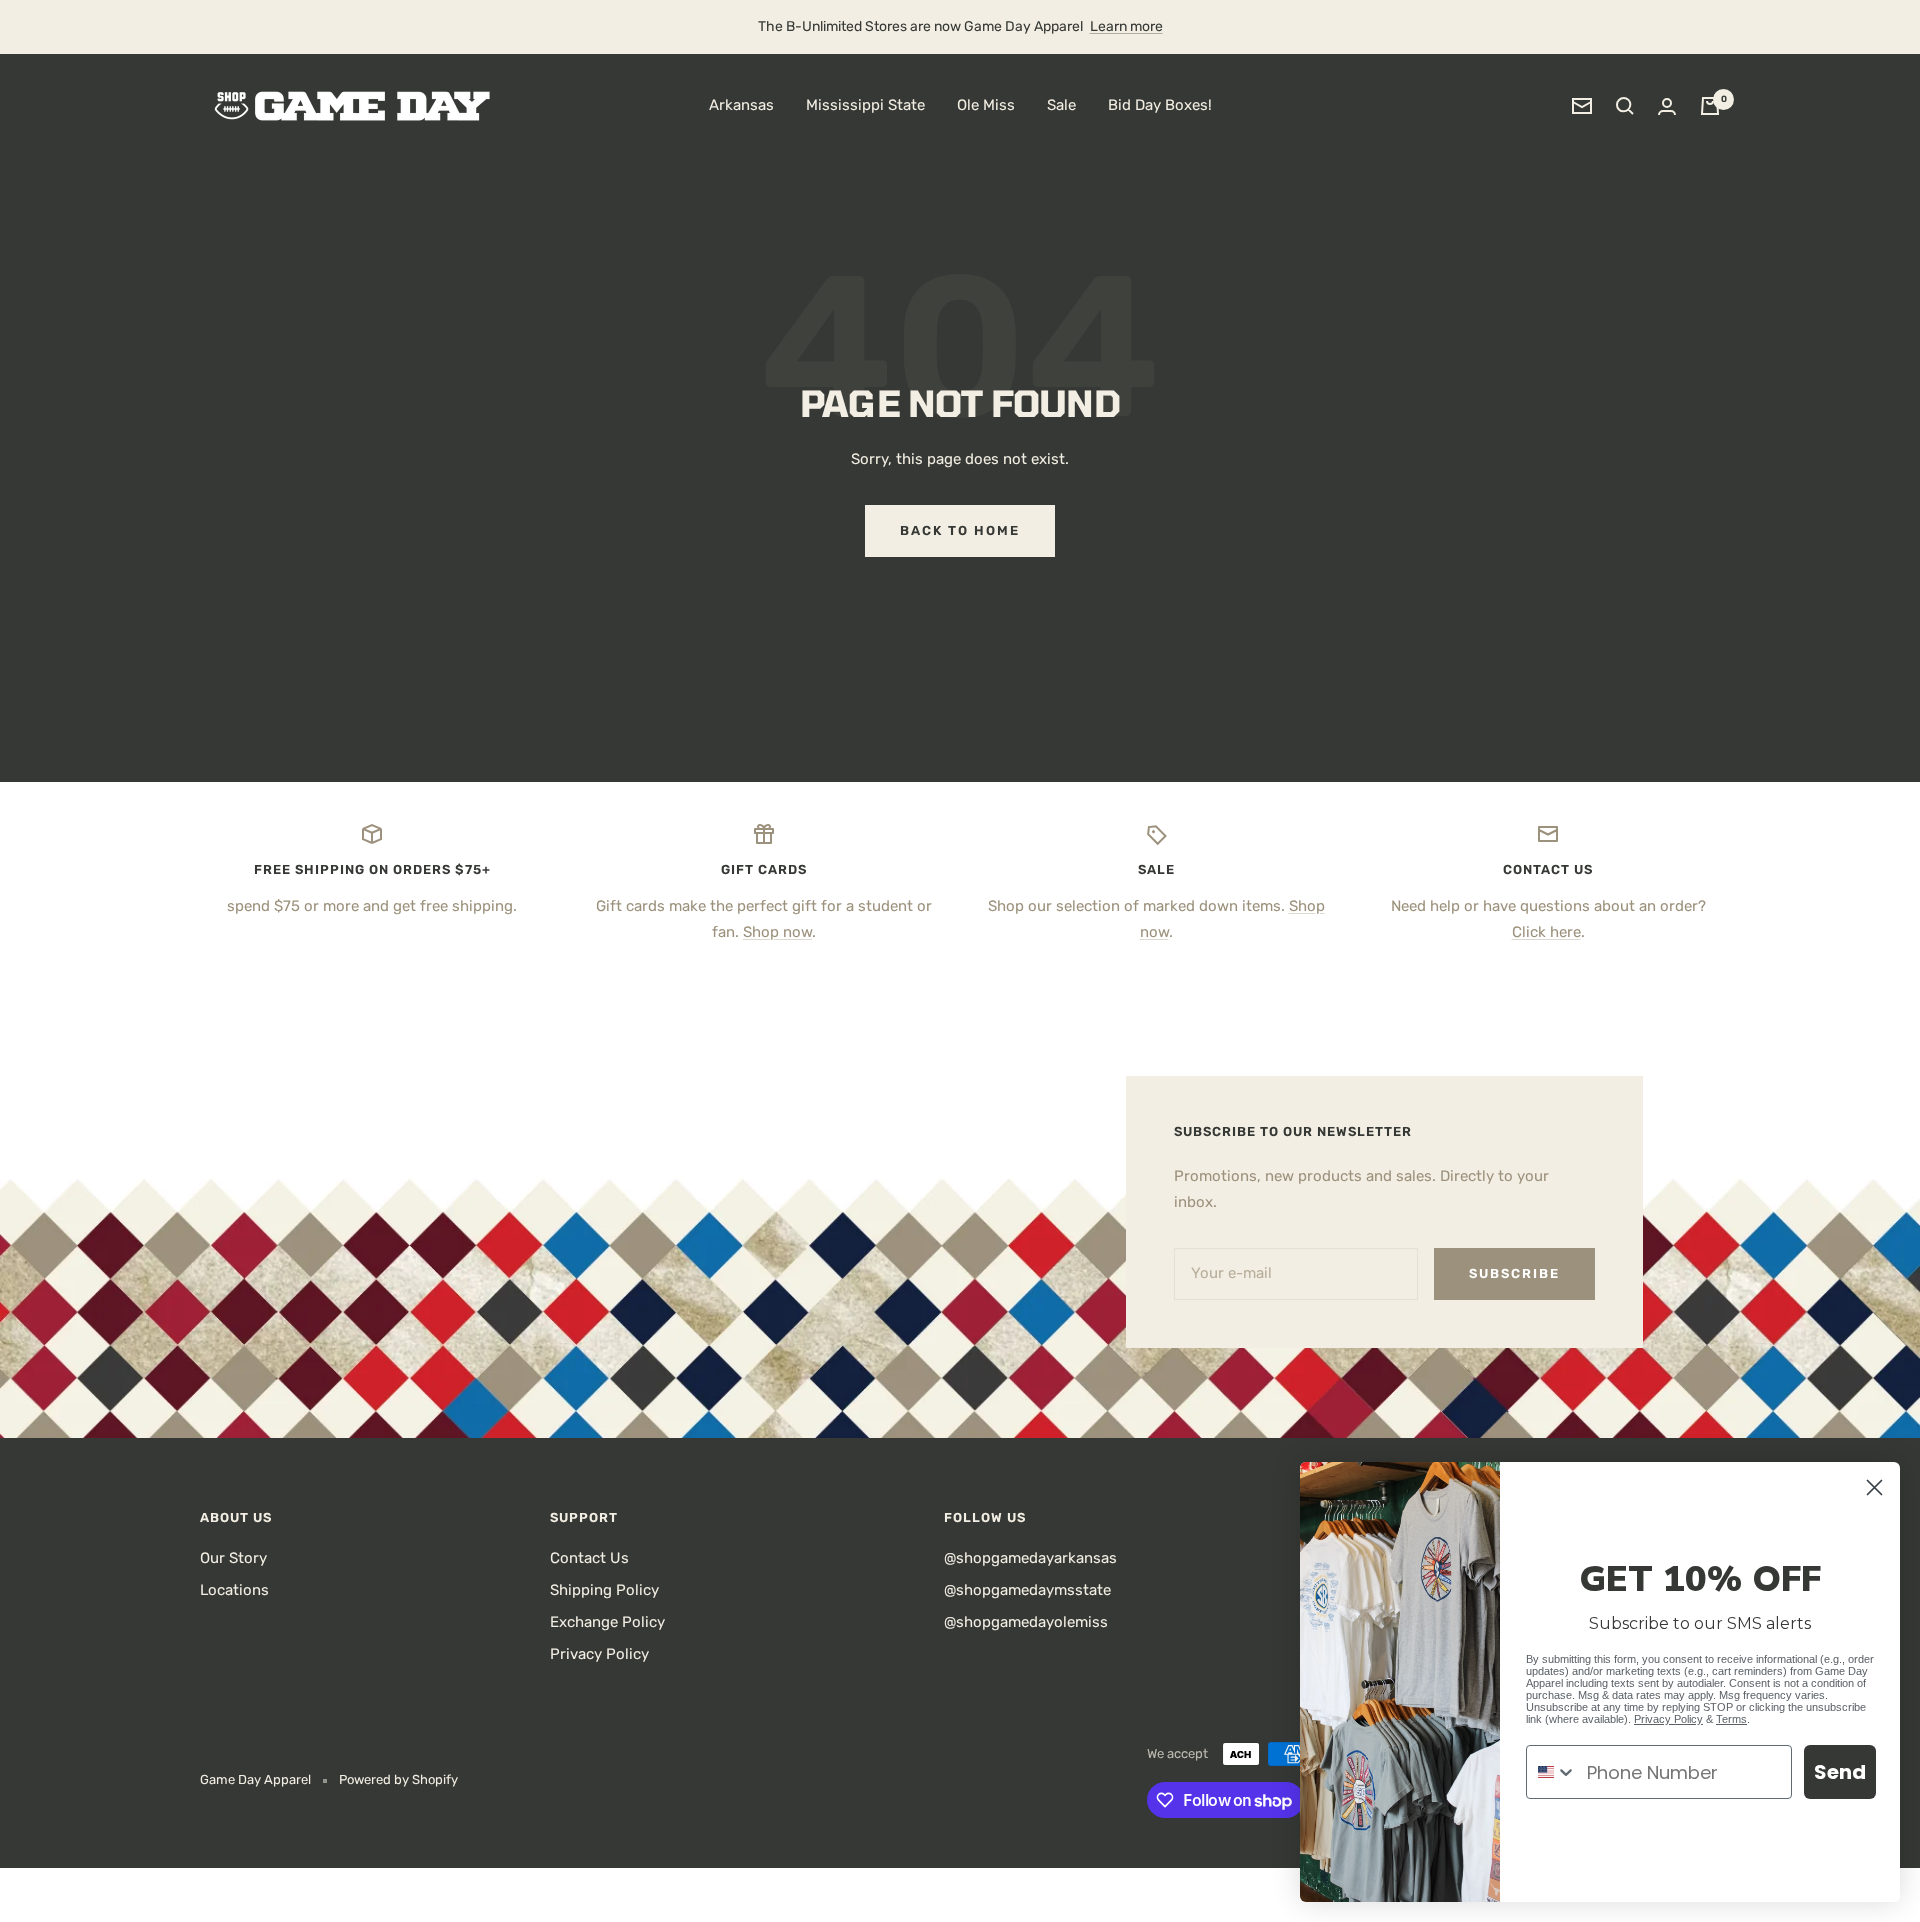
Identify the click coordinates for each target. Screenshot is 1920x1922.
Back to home (960, 530)
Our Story (233, 1558)
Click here (1546, 932)
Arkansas (741, 105)
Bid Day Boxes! (1160, 105)
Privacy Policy (599, 1654)
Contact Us (589, 1558)
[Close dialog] (1874, 1487)
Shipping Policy (604, 1590)
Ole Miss (986, 105)
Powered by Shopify (398, 1779)
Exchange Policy (607, 1622)
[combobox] (1552, 1772)
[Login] (1667, 106)
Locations (234, 1590)
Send (1840, 1772)
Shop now (777, 932)
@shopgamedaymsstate (1027, 1590)
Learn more (1126, 26)
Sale (1061, 105)
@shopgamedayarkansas (1030, 1558)
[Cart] (1710, 106)
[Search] (1625, 106)
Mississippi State (865, 105)
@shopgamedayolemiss (1026, 1622)
